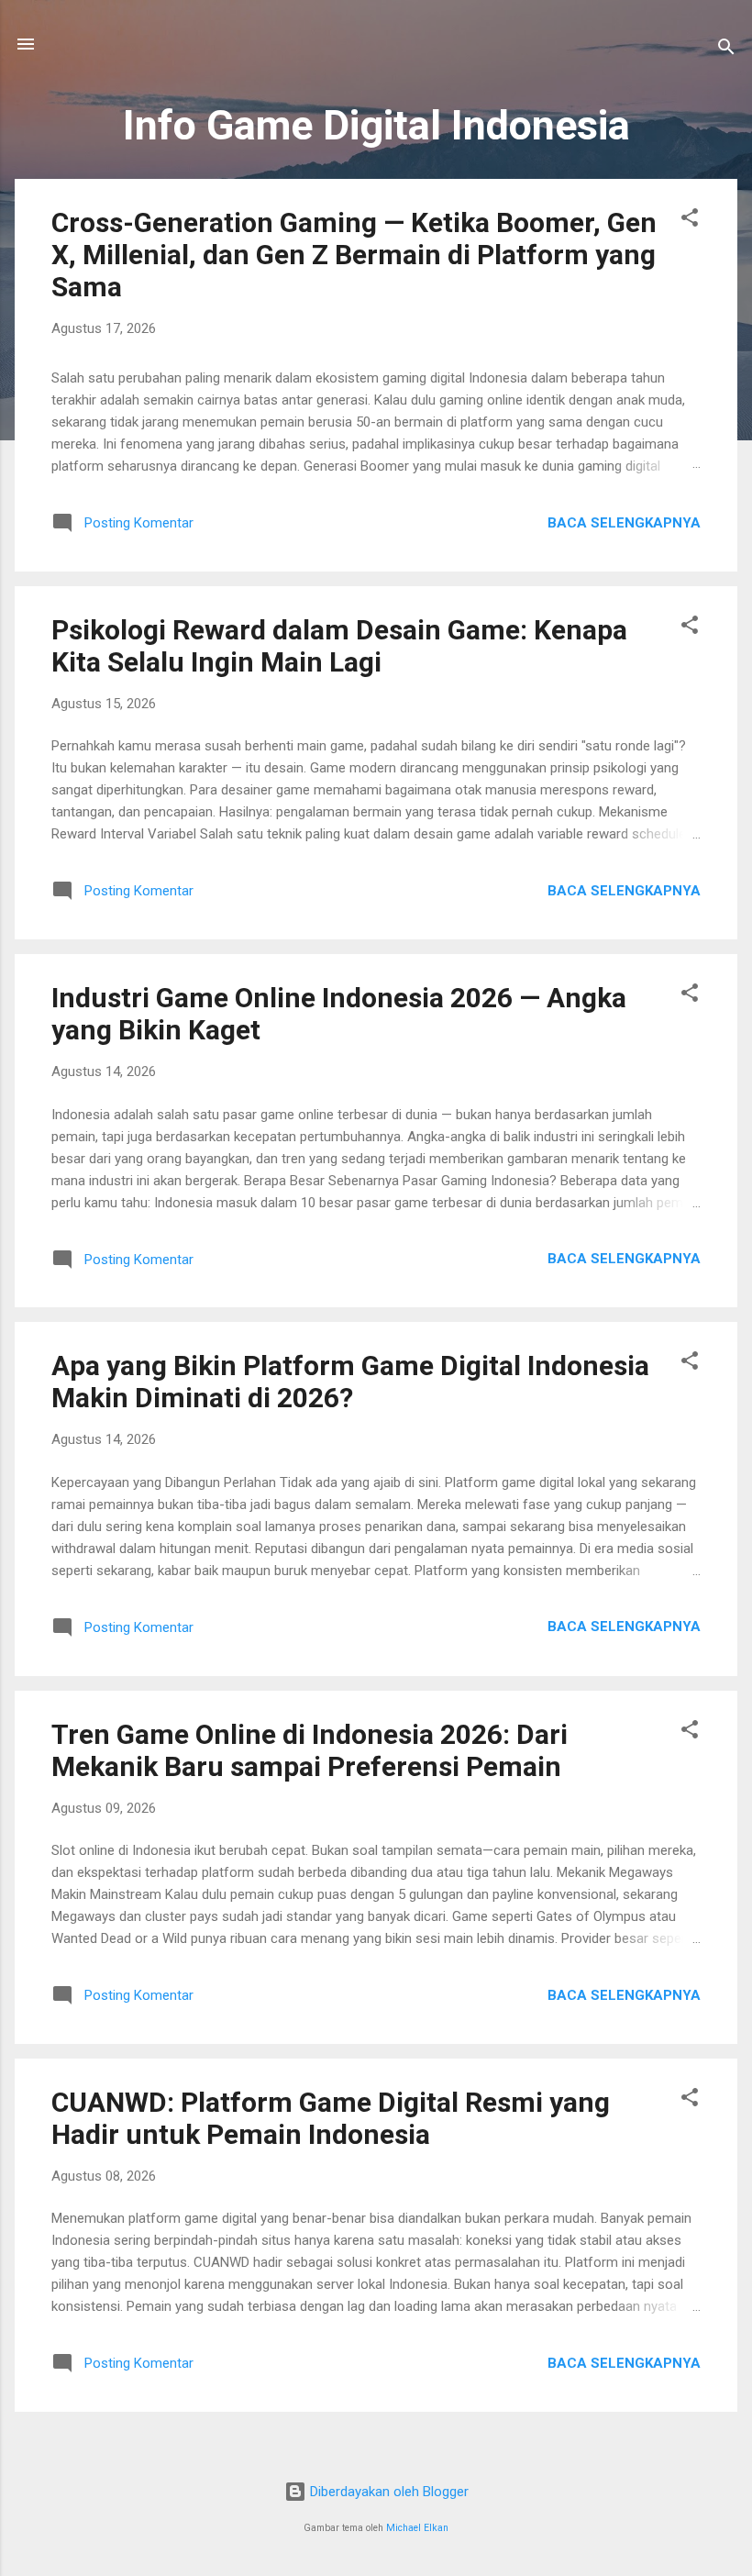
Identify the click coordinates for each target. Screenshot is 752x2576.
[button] (690, 221)
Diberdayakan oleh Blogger (387, 2492)
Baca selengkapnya (624, 523)
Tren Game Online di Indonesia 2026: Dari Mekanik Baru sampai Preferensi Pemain (310, 1750)
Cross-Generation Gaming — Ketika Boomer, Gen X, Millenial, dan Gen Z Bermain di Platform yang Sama (354, 255)
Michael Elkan (417, 2528)
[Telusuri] (726, 50)
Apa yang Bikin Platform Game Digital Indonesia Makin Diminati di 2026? (350, 1382)
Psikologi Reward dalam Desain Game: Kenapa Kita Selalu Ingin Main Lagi (339, 646)
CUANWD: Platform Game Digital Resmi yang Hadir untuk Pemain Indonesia (331, 2118)
